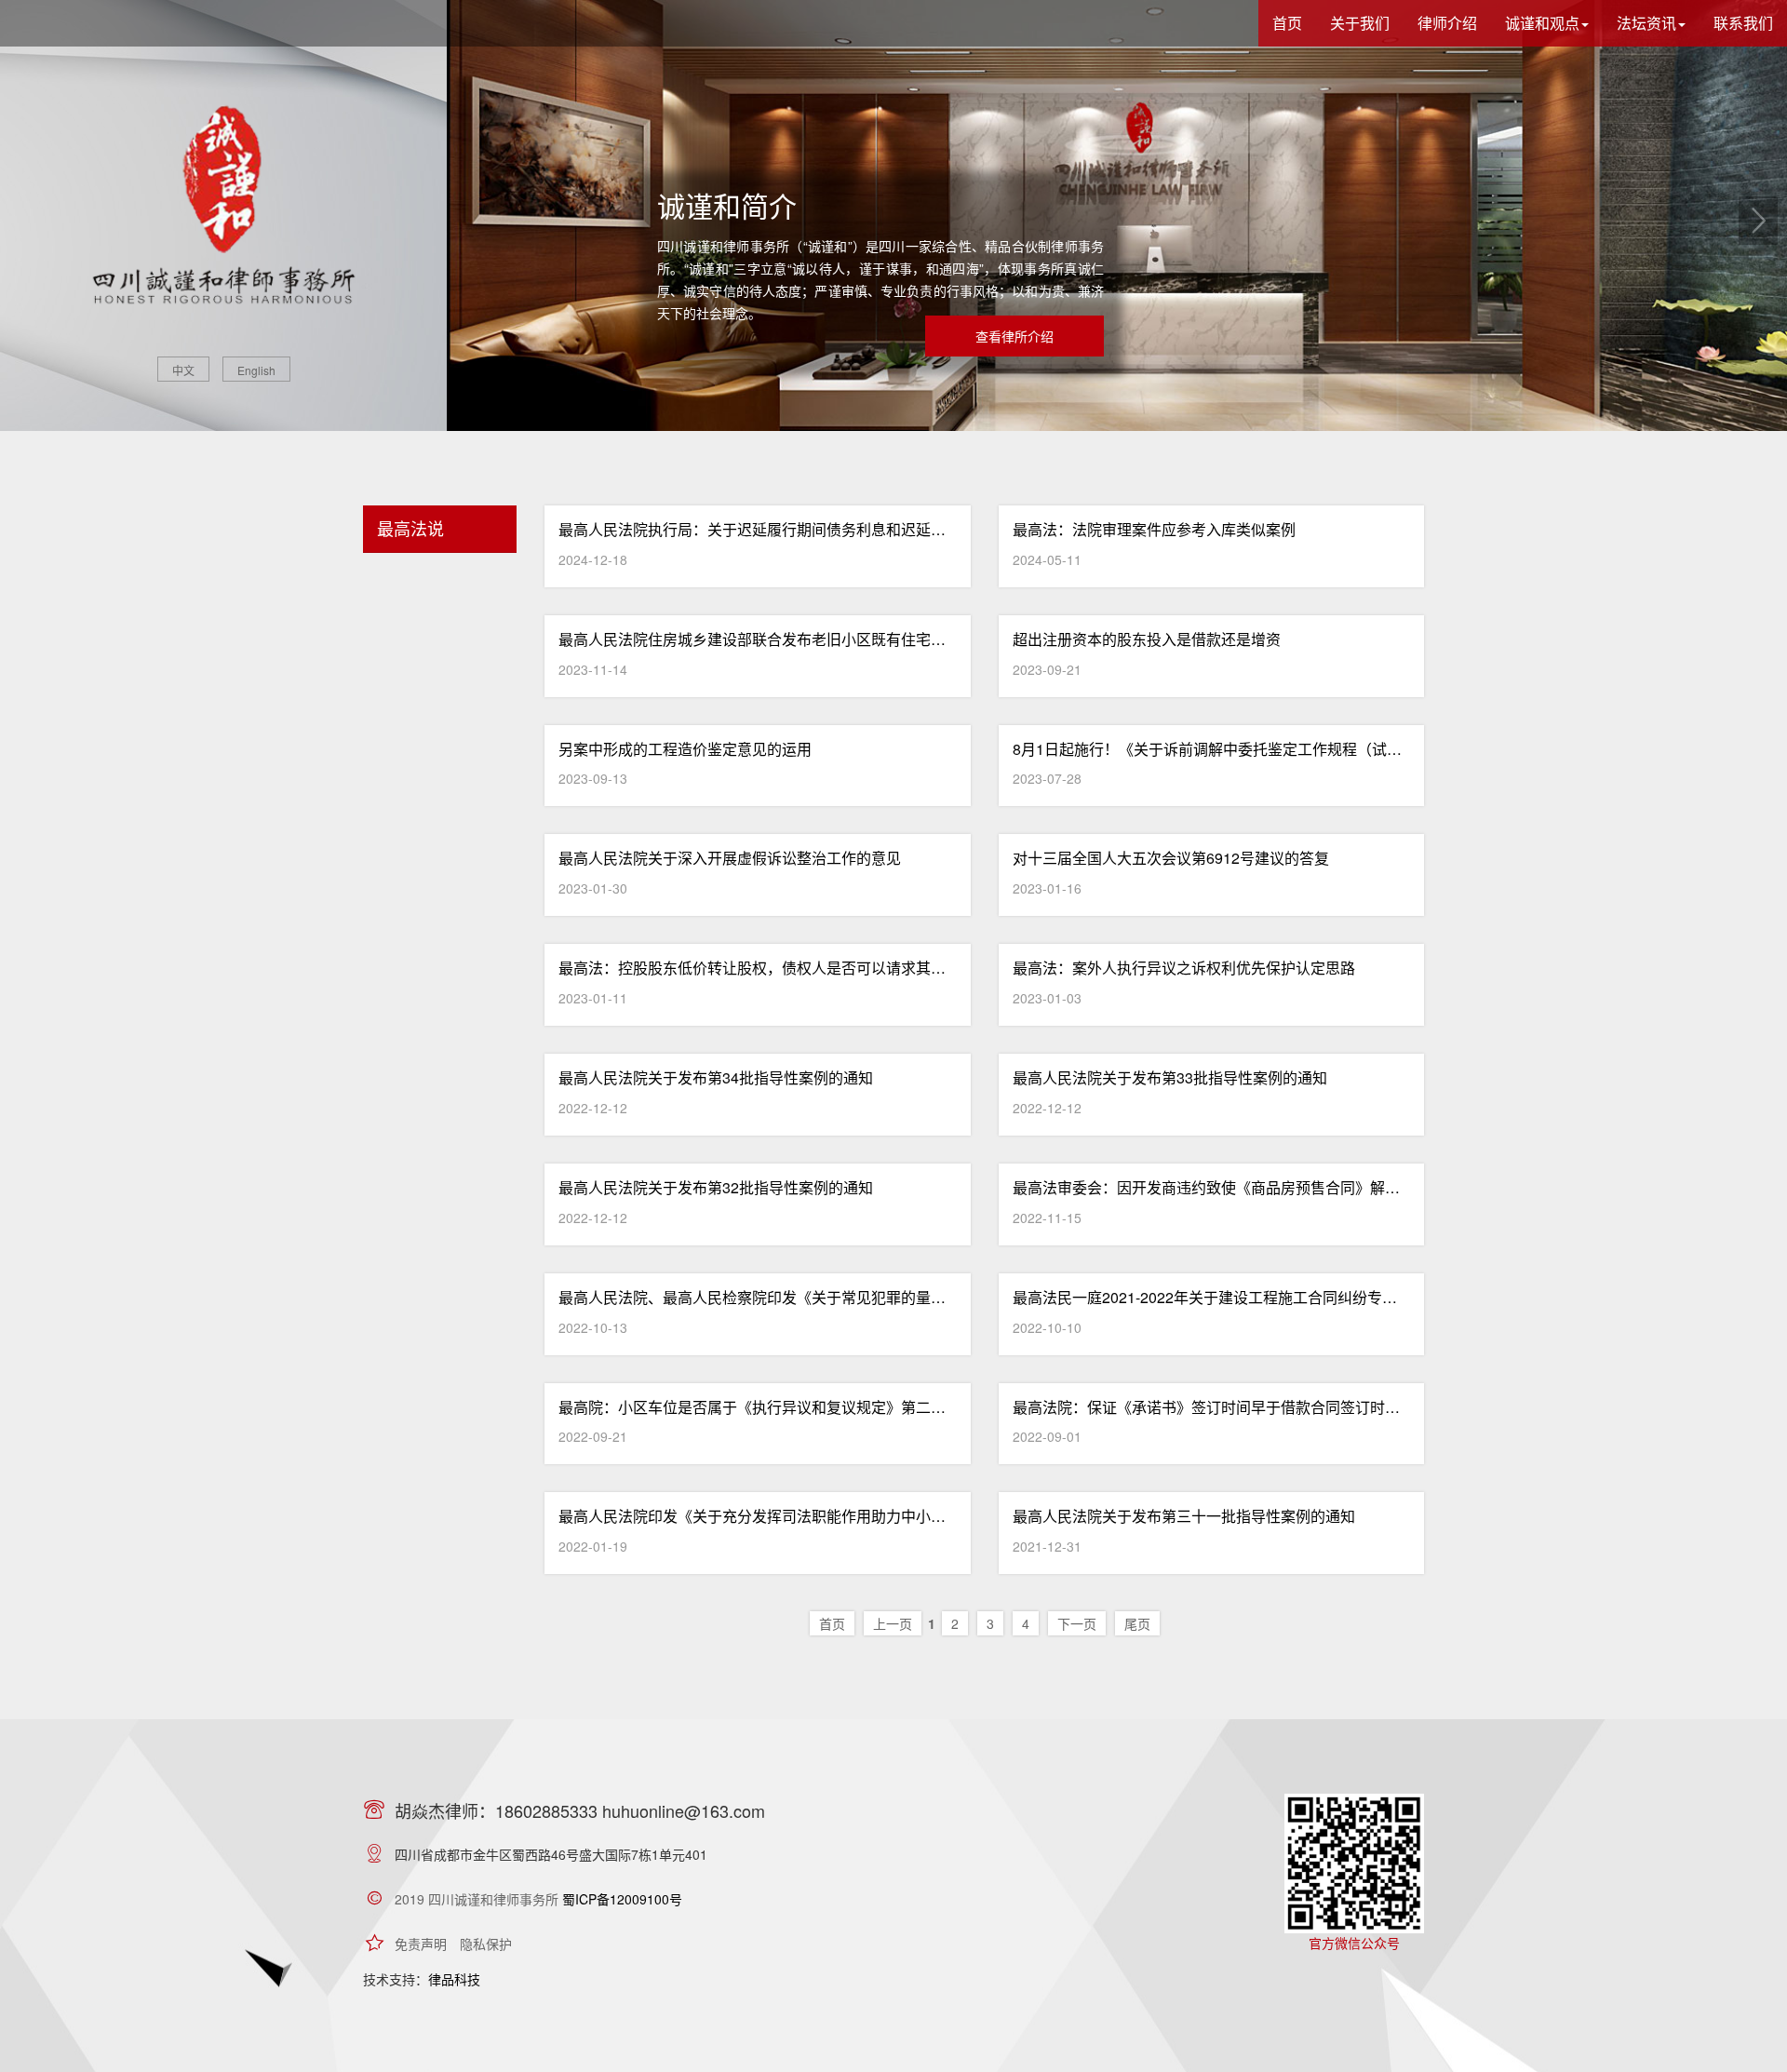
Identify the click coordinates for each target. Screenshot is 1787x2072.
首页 (1287, 23)
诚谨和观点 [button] (1542, 23)
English (256, 370)
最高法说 (410, 528)
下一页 (1077, 1623)
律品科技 (454, 1979)
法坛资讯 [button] (1646, 23)
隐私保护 (486, 1944)
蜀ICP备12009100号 (622, 1899)
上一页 (893, 1623)
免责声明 (421, 1944)
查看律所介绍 (1014, 336)
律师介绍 (1447, 23)
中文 (183, 370)
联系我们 (1743, 23)
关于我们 (1360, 23)
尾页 (1137, 1623)
